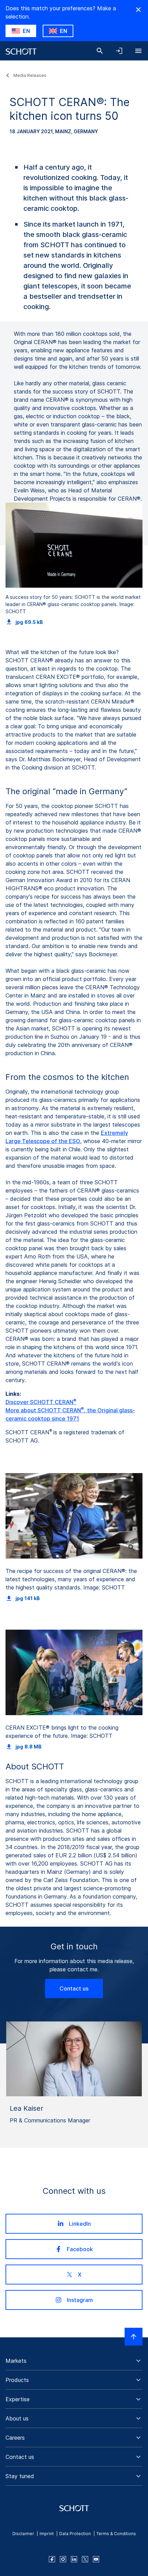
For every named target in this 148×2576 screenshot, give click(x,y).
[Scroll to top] (134, 2337)
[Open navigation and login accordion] (119, 51)
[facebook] (52, 2559)
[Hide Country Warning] (138, 10)
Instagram (80, 2300)
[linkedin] (74, 2559)
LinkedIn (80, 2224)
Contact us (74, 1988)
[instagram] (63, 2559)
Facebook (80, 2249)
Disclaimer (23, 2534)
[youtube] (96, 2559)
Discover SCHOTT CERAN (41, 1402)
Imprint (47, 2534)
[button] (74, 2361)
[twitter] (85, 2559)
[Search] (100, 51)
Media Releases (30, 75)
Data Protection (75, 2534)
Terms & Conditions (116, 2534)
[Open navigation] (138, 51)
